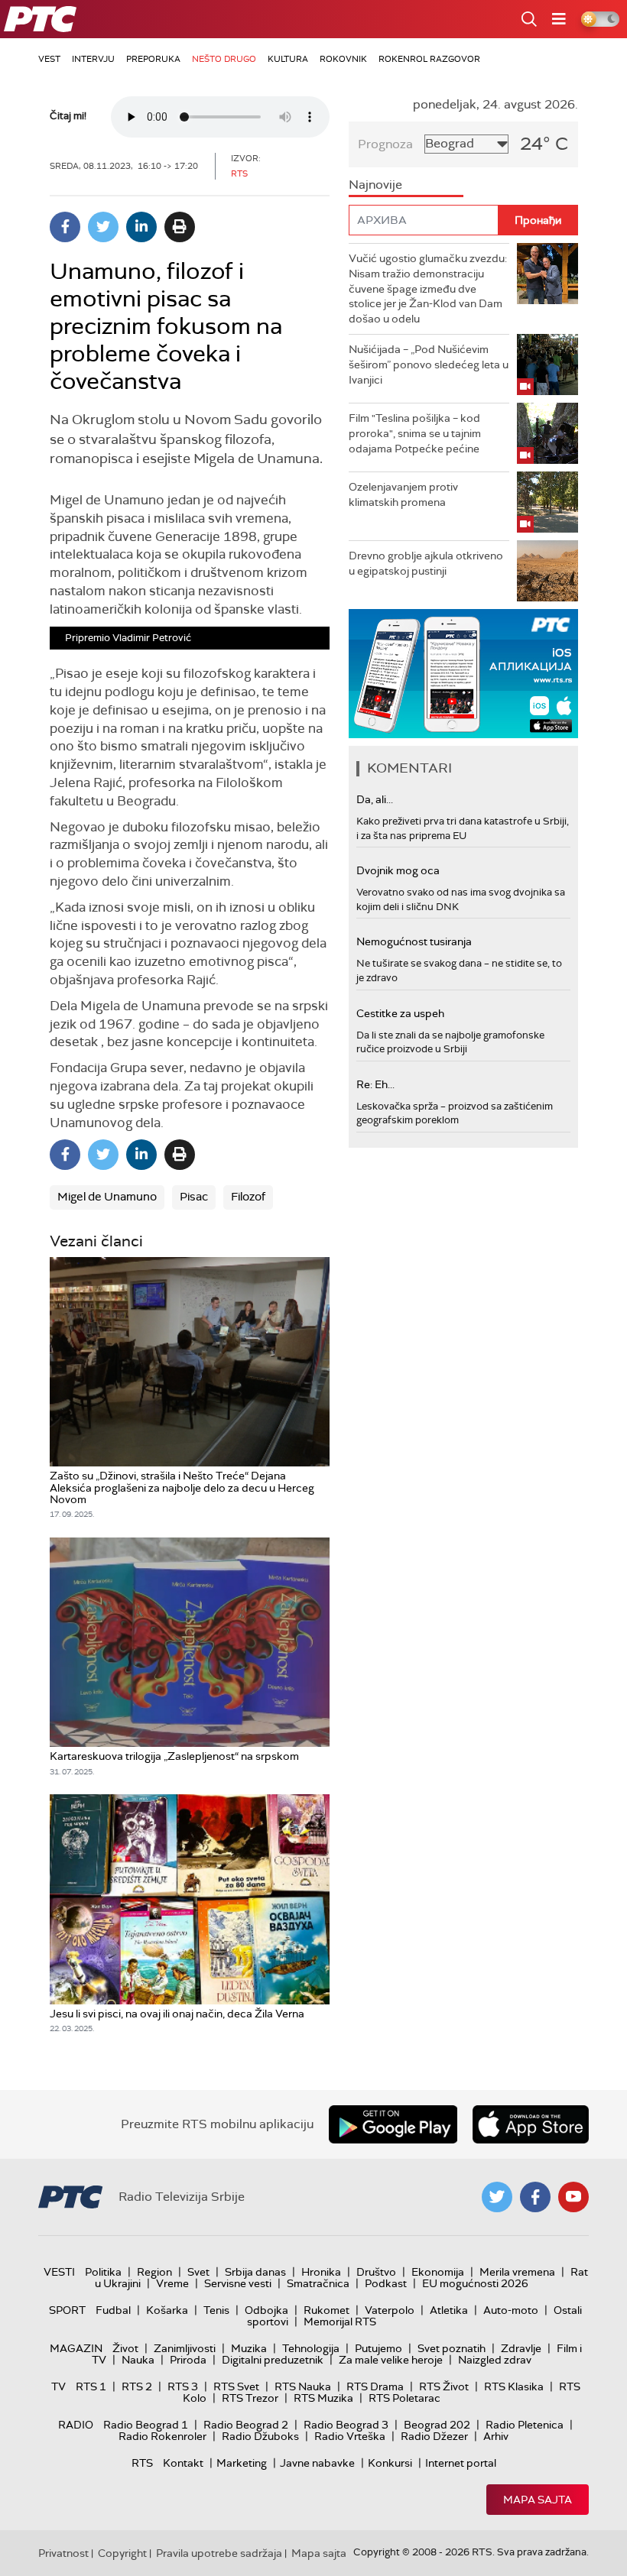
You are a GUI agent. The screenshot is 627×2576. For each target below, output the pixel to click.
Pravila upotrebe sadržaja (219, 2553)
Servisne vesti (238, 2283)
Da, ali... (375, 799)
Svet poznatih (452, 2348)
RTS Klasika (514, 2386)
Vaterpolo (390, 2310)
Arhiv (496, 2436)
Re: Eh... (375, 1084)
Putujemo (378, 2348)
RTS (142, 2463)
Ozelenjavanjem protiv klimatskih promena (403, 494)
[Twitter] (103, 227)
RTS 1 (91, 2386)
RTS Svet (236, 2386)
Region (154, 2272)
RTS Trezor (250, 2398)
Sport (67, 2310)
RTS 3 (183, 2386)
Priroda (188, 2360)
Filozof (248, 1197)
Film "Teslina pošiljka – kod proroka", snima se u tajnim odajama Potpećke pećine (415, 433)
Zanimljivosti (185, 2348)
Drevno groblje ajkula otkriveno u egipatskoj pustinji (426, 563)
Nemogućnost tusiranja (414, 941)
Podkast (386, 2283)
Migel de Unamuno (107, 1197)
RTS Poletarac (404, 2398)
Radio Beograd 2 (246, 2425)
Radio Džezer (434, 2436)
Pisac (194, 1197)
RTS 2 (137, 2386)
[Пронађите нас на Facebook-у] (535, 2197)
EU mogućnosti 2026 (475, 2283)
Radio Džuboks (260, 2436)
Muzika (249, 2348)
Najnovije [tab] (375, 185)
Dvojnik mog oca (398, 870)
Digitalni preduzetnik (273, 2360)
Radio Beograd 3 (346, 2425)
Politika (103, 2272)
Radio (76, 2425)
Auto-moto (511, 2310)
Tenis (216, 2310)
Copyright (122, 2553)
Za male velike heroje (391, 2360)
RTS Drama (375, 2386)
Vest (49, 59)
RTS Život (444, 2386)
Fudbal (113, 2310)
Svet (198, 2272)
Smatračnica (318, 2283)
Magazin (76, 2348)
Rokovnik (343, 59)
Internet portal (461, 2463)
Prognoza (385, 144)
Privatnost (63, 2553)
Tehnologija (311, 2348)
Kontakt (183, 2463)
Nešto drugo (224, 59)
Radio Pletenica (525, 2425)
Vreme (172, 2283)
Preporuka (153, 59)
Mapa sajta (538, 2500)
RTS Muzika (323, 2398)
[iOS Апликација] (463, 674)
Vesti (59, 2272)
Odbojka (266, 2310)
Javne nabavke (317, 2463)
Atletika (449, 2310)
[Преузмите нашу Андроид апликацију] (393, 2124)
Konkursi (390, 2463)
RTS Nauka (303, 2386)
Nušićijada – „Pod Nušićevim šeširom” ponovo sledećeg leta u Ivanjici (429, 364)
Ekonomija (438, 2272)
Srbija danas (255, 2272)
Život (125, 2348)
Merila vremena (517, 2272)
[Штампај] (180, 227)
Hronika (321, 2272)
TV (58, 2386)
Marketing (242, 2463)
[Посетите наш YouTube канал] (573, 2197)
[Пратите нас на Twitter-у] (497, 2197)
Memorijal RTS (340, 2322)
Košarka (167, 2310)
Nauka (138, 2360)
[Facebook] (65, 227)
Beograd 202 (437, 2425)
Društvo (376, 2272)
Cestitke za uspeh (400, 1013)
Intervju (93, 59)
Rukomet (326, 2310)
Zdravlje (521, 2348)
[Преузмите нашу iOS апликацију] (531, 2124)
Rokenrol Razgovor (429, 59)
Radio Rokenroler (162, 2436)
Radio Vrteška (350, 2436)
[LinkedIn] (141, 227)
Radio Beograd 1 (146, 2425)
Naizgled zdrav (495, 2360)
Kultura (288, 59)
